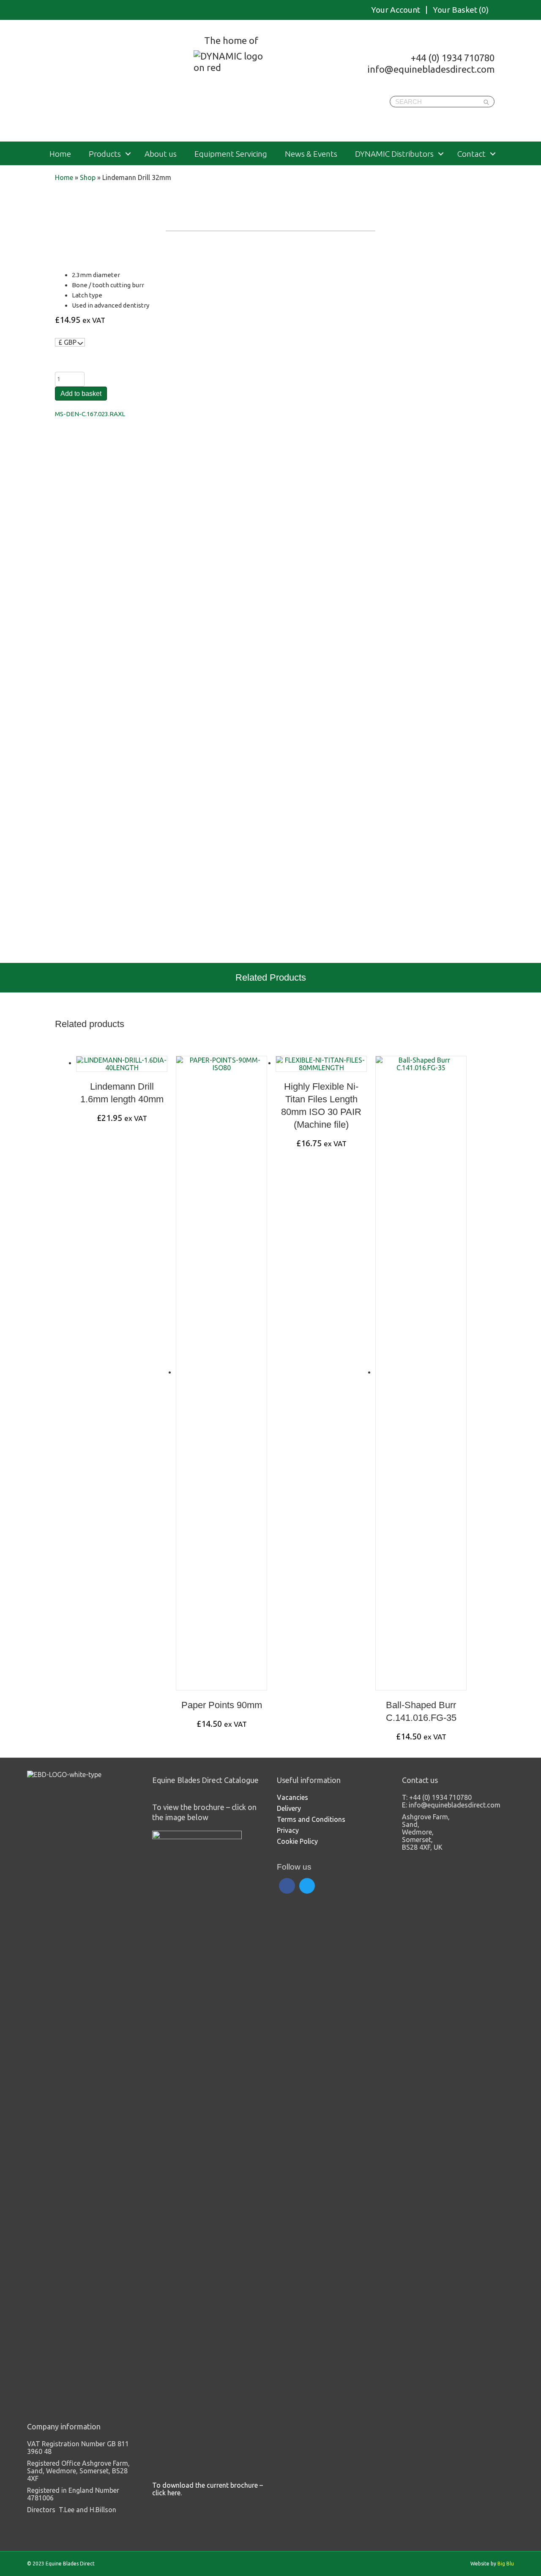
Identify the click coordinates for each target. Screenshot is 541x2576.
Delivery (289, 1808)
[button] (128, 154)
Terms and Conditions (311, 1819)
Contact (471, 154)
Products (105, 154)
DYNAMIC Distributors (394, 154)
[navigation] (70, 342)
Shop (88, 177)
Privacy (288, 1830)
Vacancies (292, 1797)
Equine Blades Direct (113, 82)
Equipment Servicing (231, 154)
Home (60, 154)
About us (161, 154)
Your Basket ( (461, 10)
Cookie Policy (297, 1841)
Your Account (396, 10)
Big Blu (506, 2564)
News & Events (311, 154)
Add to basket (81, 394)
